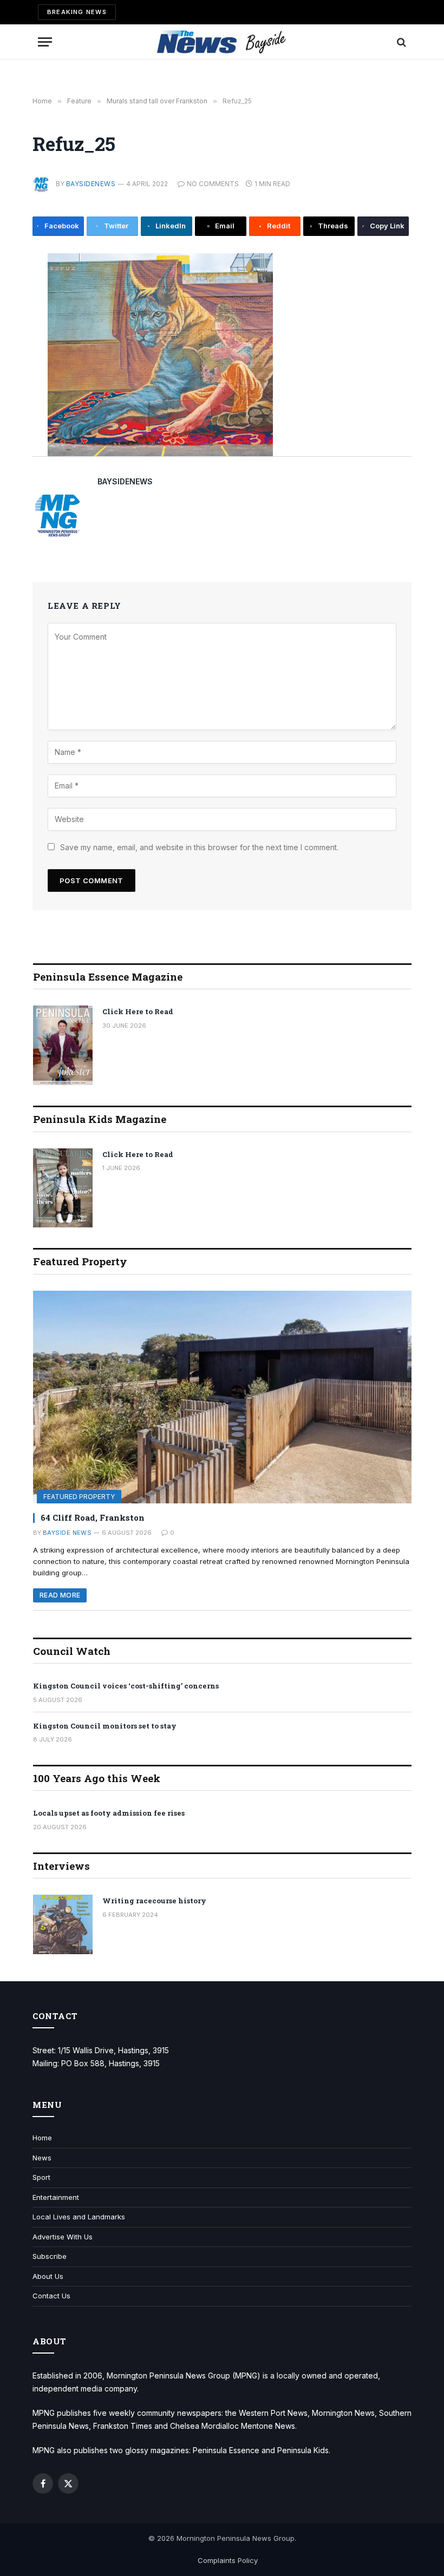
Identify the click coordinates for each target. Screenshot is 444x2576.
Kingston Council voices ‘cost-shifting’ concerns (126, 1686)
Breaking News (77, 12)
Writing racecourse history (154, 1901)
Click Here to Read (138, 1011)
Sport (41, 2177)
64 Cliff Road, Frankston (93, 1517)
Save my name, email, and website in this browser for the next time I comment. (199, 847)
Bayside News (67, 1533)
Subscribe (50, 2256)
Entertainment (56, 2197)
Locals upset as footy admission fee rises (109, 1813)
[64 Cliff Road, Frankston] (222, 1397)
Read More (60, 1595)
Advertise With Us (63, 2237)
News (42, 2158)
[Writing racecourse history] (63, 1924)
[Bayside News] (222, 42)
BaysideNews (91, 184)
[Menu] (45, 42)
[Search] (400, 42)
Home (42, 2138)
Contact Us (51, 2296)
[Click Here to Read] (63, 1045)
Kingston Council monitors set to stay (105, 1726)
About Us (48, 2276)
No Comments (213, 184)
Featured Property (79, 1497)
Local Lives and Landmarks (79, 2217)
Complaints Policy (228, 2560)
